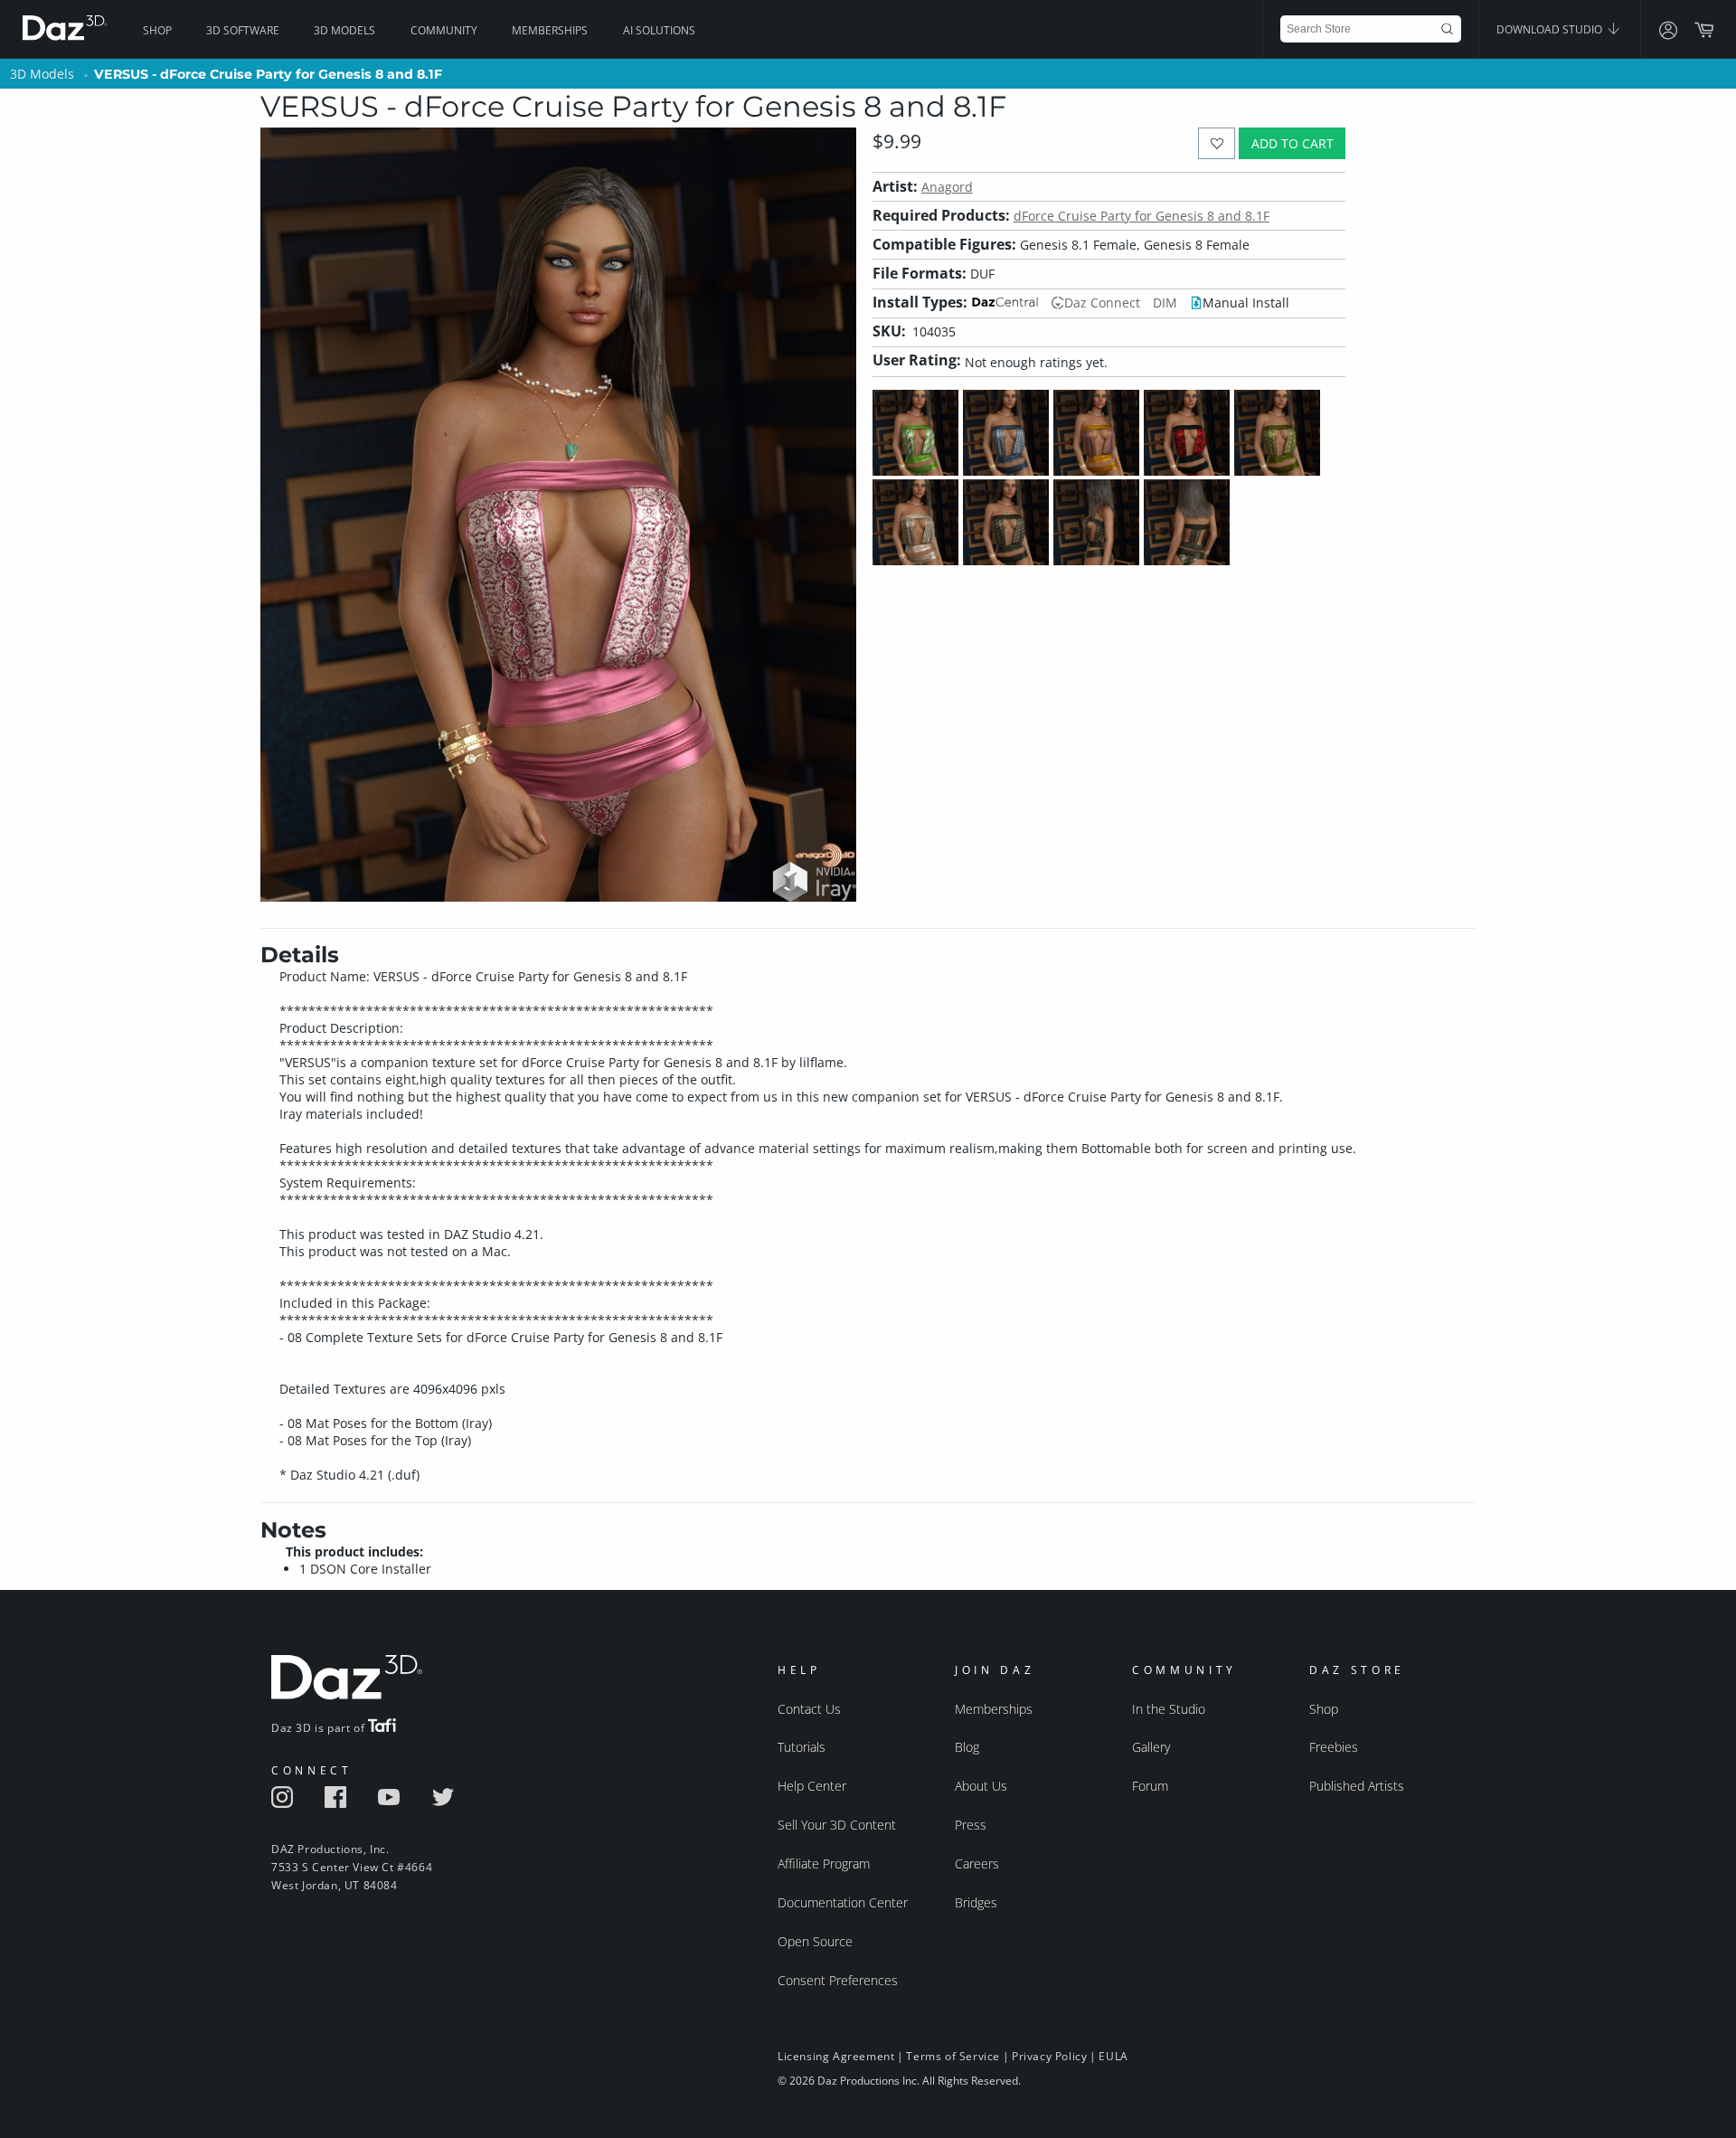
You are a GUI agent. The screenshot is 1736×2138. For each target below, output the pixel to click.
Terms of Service (953, 2056)
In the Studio (1169, 1709)
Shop (157, 30)
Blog (967, 1747)
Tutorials (802, 1747)
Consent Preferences (838, 1980)
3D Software (243, 30)
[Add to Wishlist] (1217, 143)
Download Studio (1551, 29)
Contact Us (809, 1709)
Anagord (947, 187)
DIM (1165, 303)
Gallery (1151, 1747)
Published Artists (1357, 1786)
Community (444, 30)
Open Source (815, 1941)
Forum (1150, 1786)
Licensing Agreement (836, 2056)
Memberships (550, 30)
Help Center (812, 1786)
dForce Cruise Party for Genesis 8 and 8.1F (1142, 216)
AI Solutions (659, 30)
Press (971, 1825)
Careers (977, 1864)
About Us (981, 1786)
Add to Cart (1293, 143)
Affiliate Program (824, 1864)
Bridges (976, 1902)
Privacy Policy (1049, 2056)
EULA (1113, 2056)
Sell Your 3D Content (837, 1825)
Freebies (1334, 1747)
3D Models (344, 30)
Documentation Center (843, 1902)
